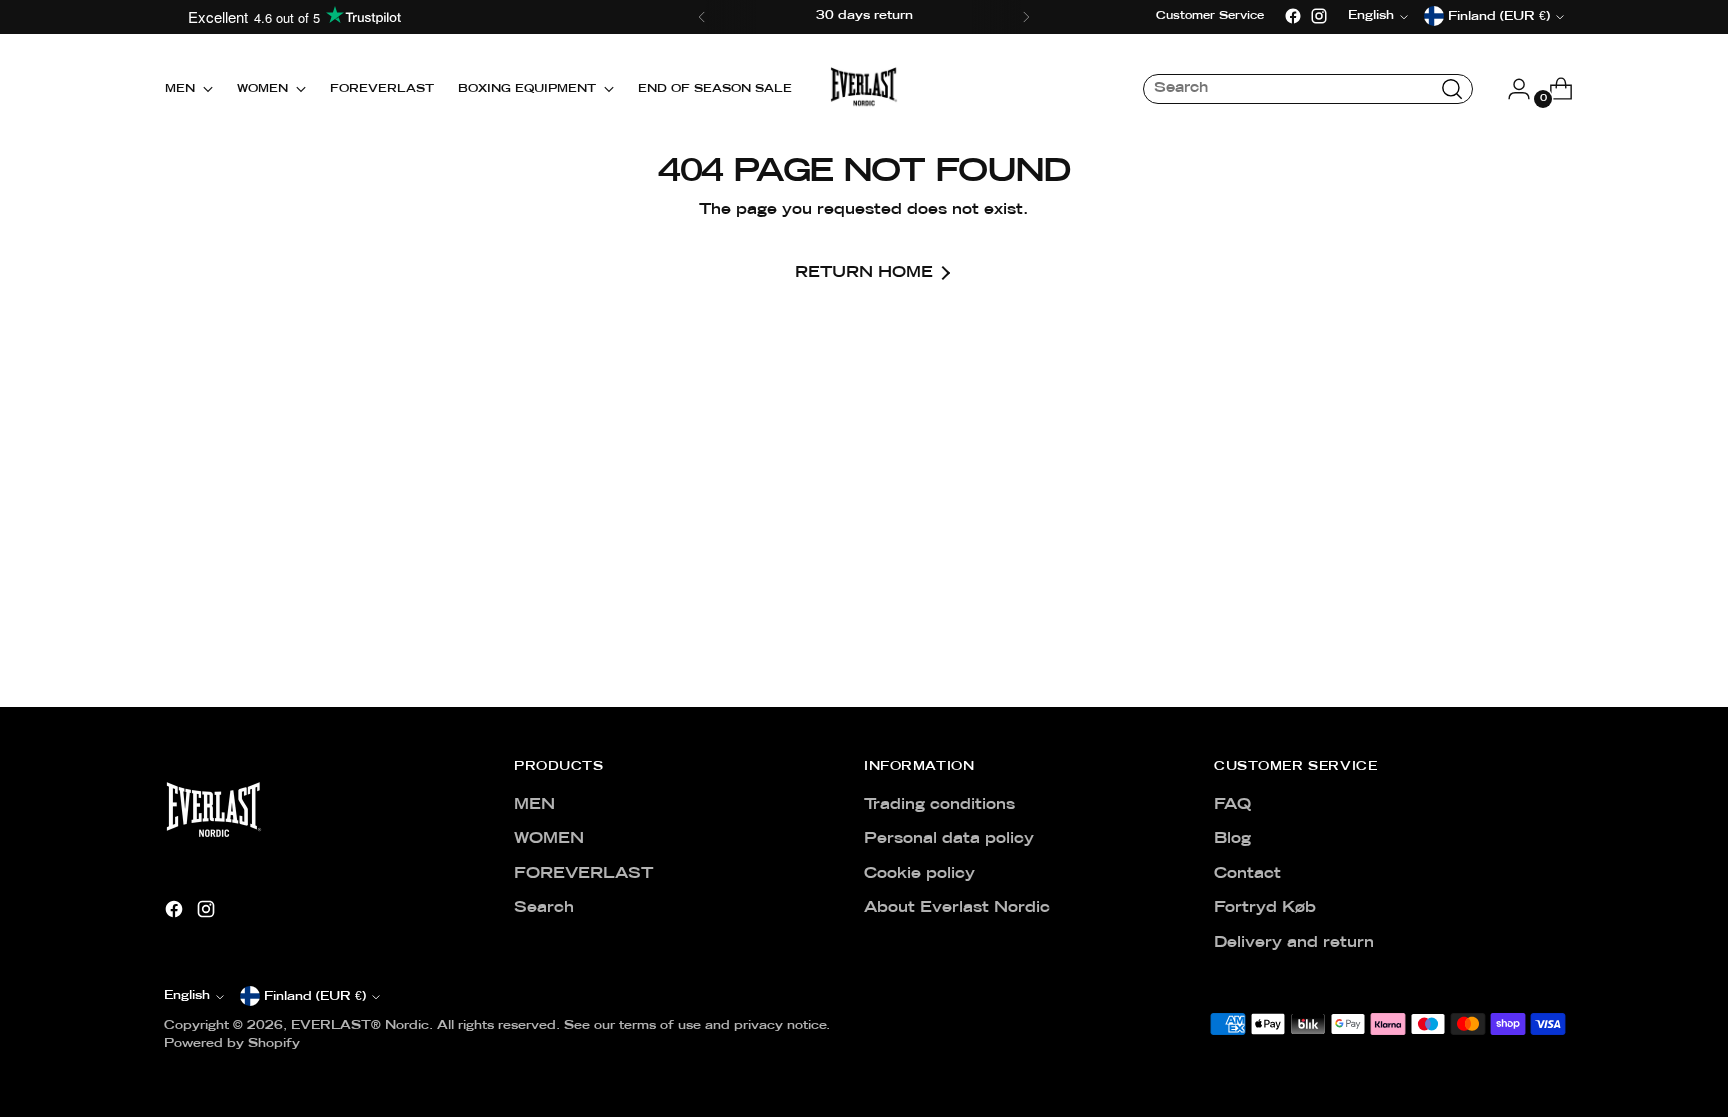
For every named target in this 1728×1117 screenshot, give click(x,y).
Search (544, 908)
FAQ (1232, 805)
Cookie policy (919, 874)
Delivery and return (1294, 943)
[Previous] (702, 17)
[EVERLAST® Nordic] (864, 89)
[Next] (1026, 17)
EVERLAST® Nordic (360, 1026)
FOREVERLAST (583, 874)
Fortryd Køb (1265, 908)
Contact (1247, 874)
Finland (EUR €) (315, 997)
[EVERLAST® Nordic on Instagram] (1319, 16)
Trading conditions (939, 805)
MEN (534, 805)
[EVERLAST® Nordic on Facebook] (1293, 16)
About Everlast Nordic (957, 908)
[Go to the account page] (1511, 89)
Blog (1232, 839)
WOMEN (549, 839)
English (187, 996)
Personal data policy (949, 839)
